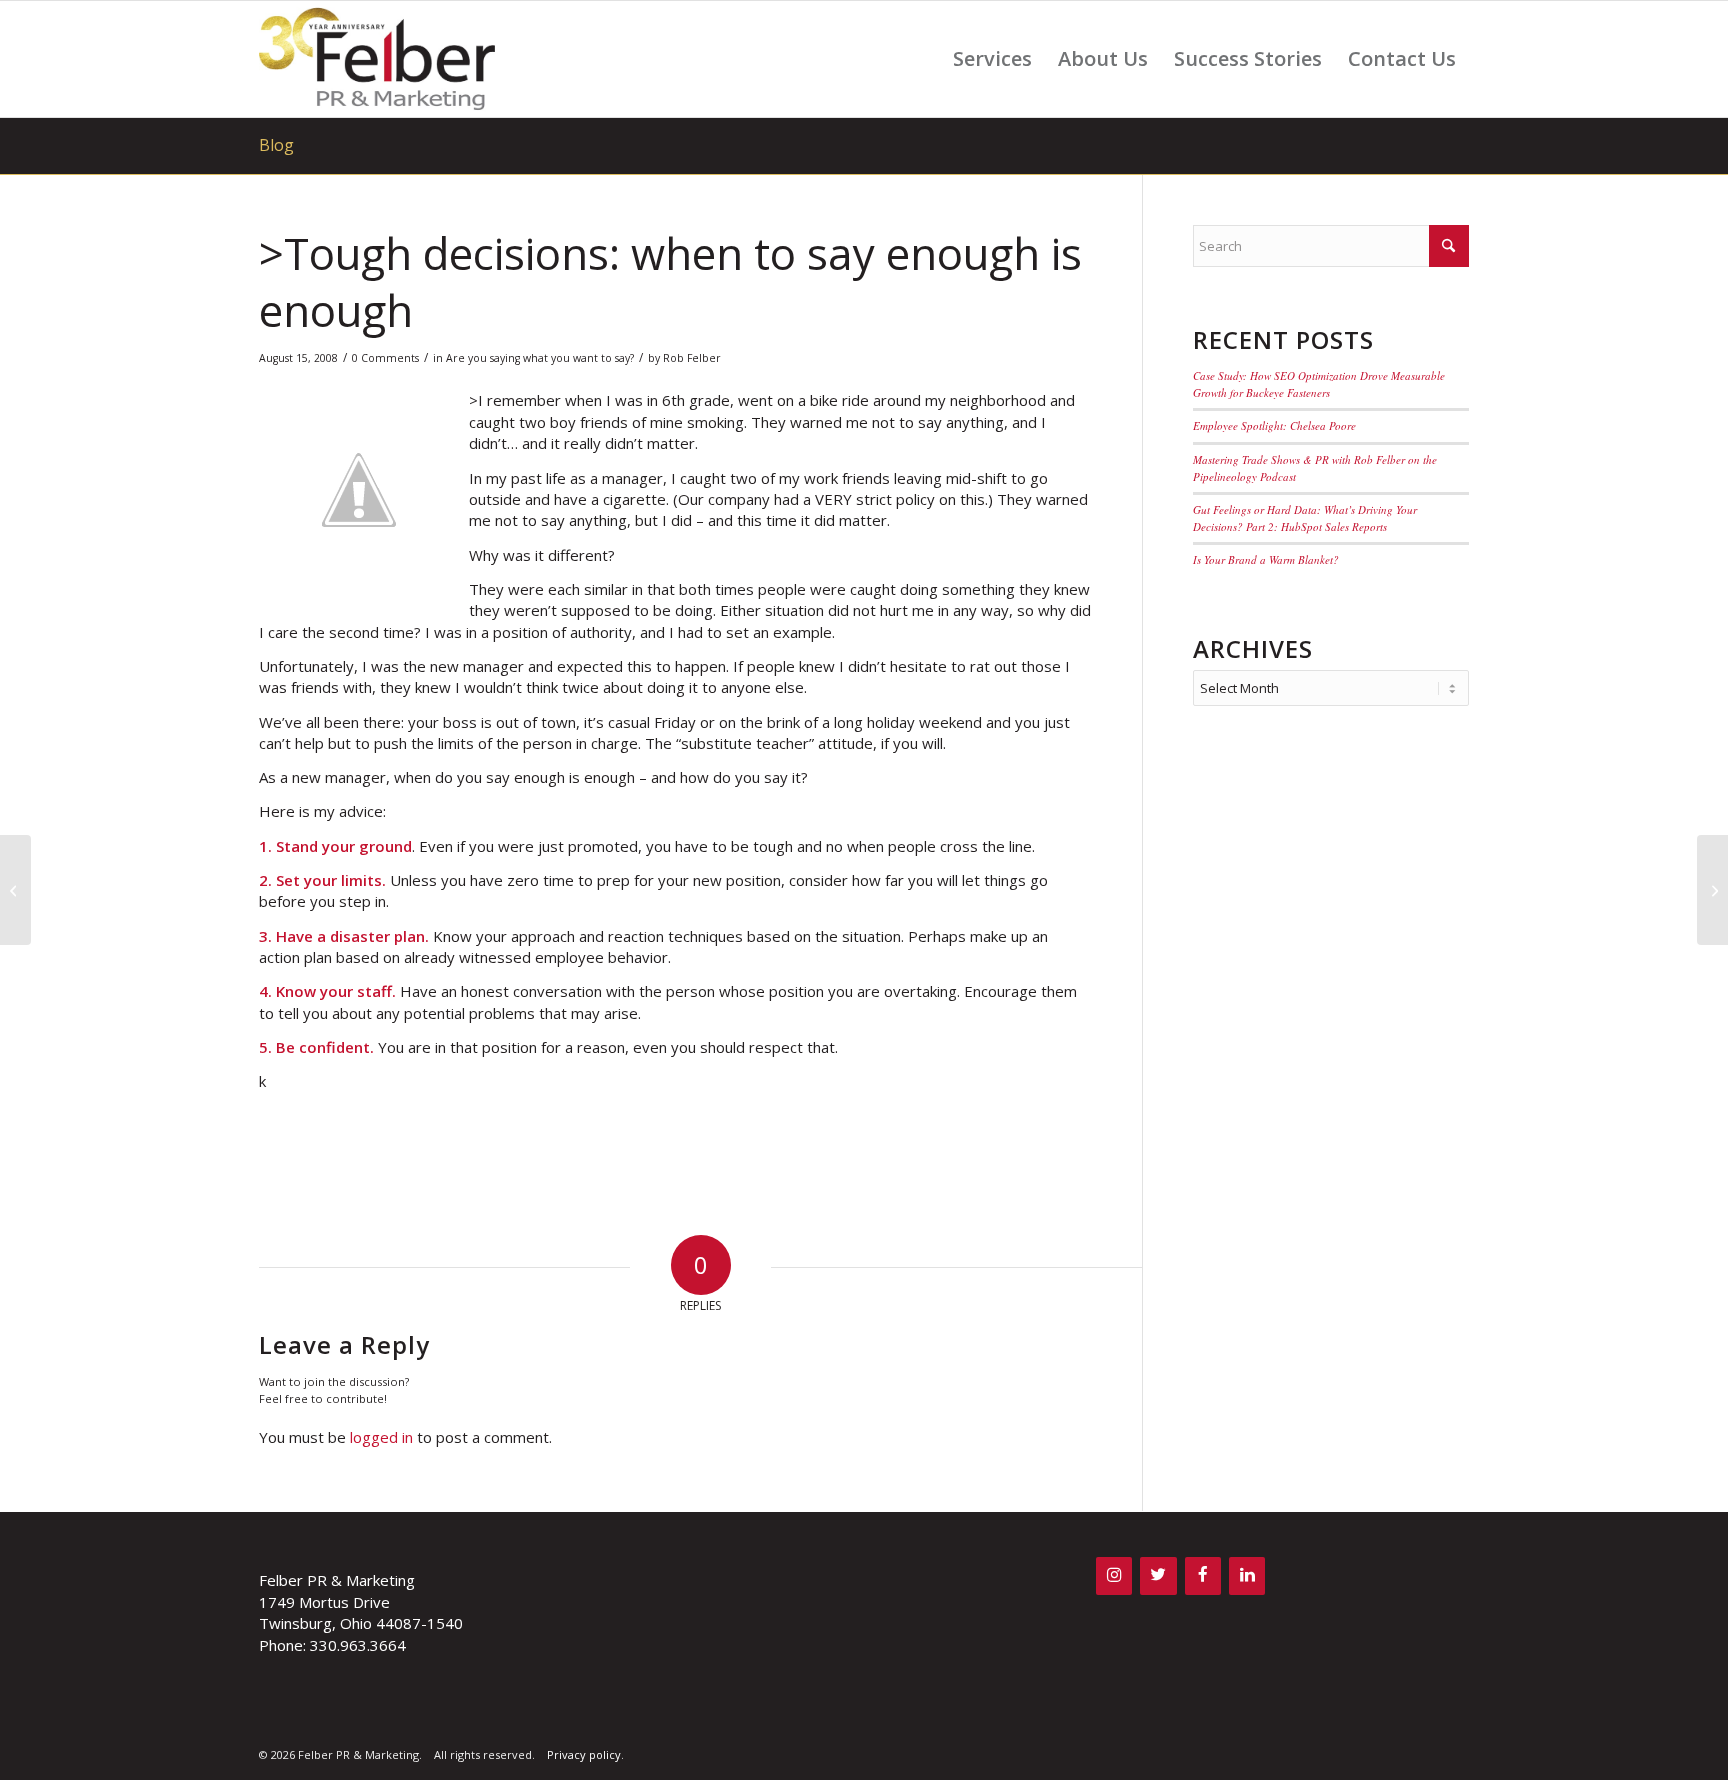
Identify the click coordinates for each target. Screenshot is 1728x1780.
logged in (381, 1437)
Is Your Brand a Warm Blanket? (1266, 559)
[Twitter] (1158, 1575)
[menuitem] (992, 59)
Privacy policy (584, 1754)
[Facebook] (1203, 1575)
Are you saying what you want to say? (540, 358)
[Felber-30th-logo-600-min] (377, 59)
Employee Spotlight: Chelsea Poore (1274, 425)
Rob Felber (692, 358)
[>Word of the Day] (15, 890)
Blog (276, 145)
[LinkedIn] (1247, 1575)
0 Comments (385, 358)
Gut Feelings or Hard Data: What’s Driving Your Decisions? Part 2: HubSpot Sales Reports (1305, 518)
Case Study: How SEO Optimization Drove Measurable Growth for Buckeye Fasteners (1319, 384)
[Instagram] (1114, 1575)
